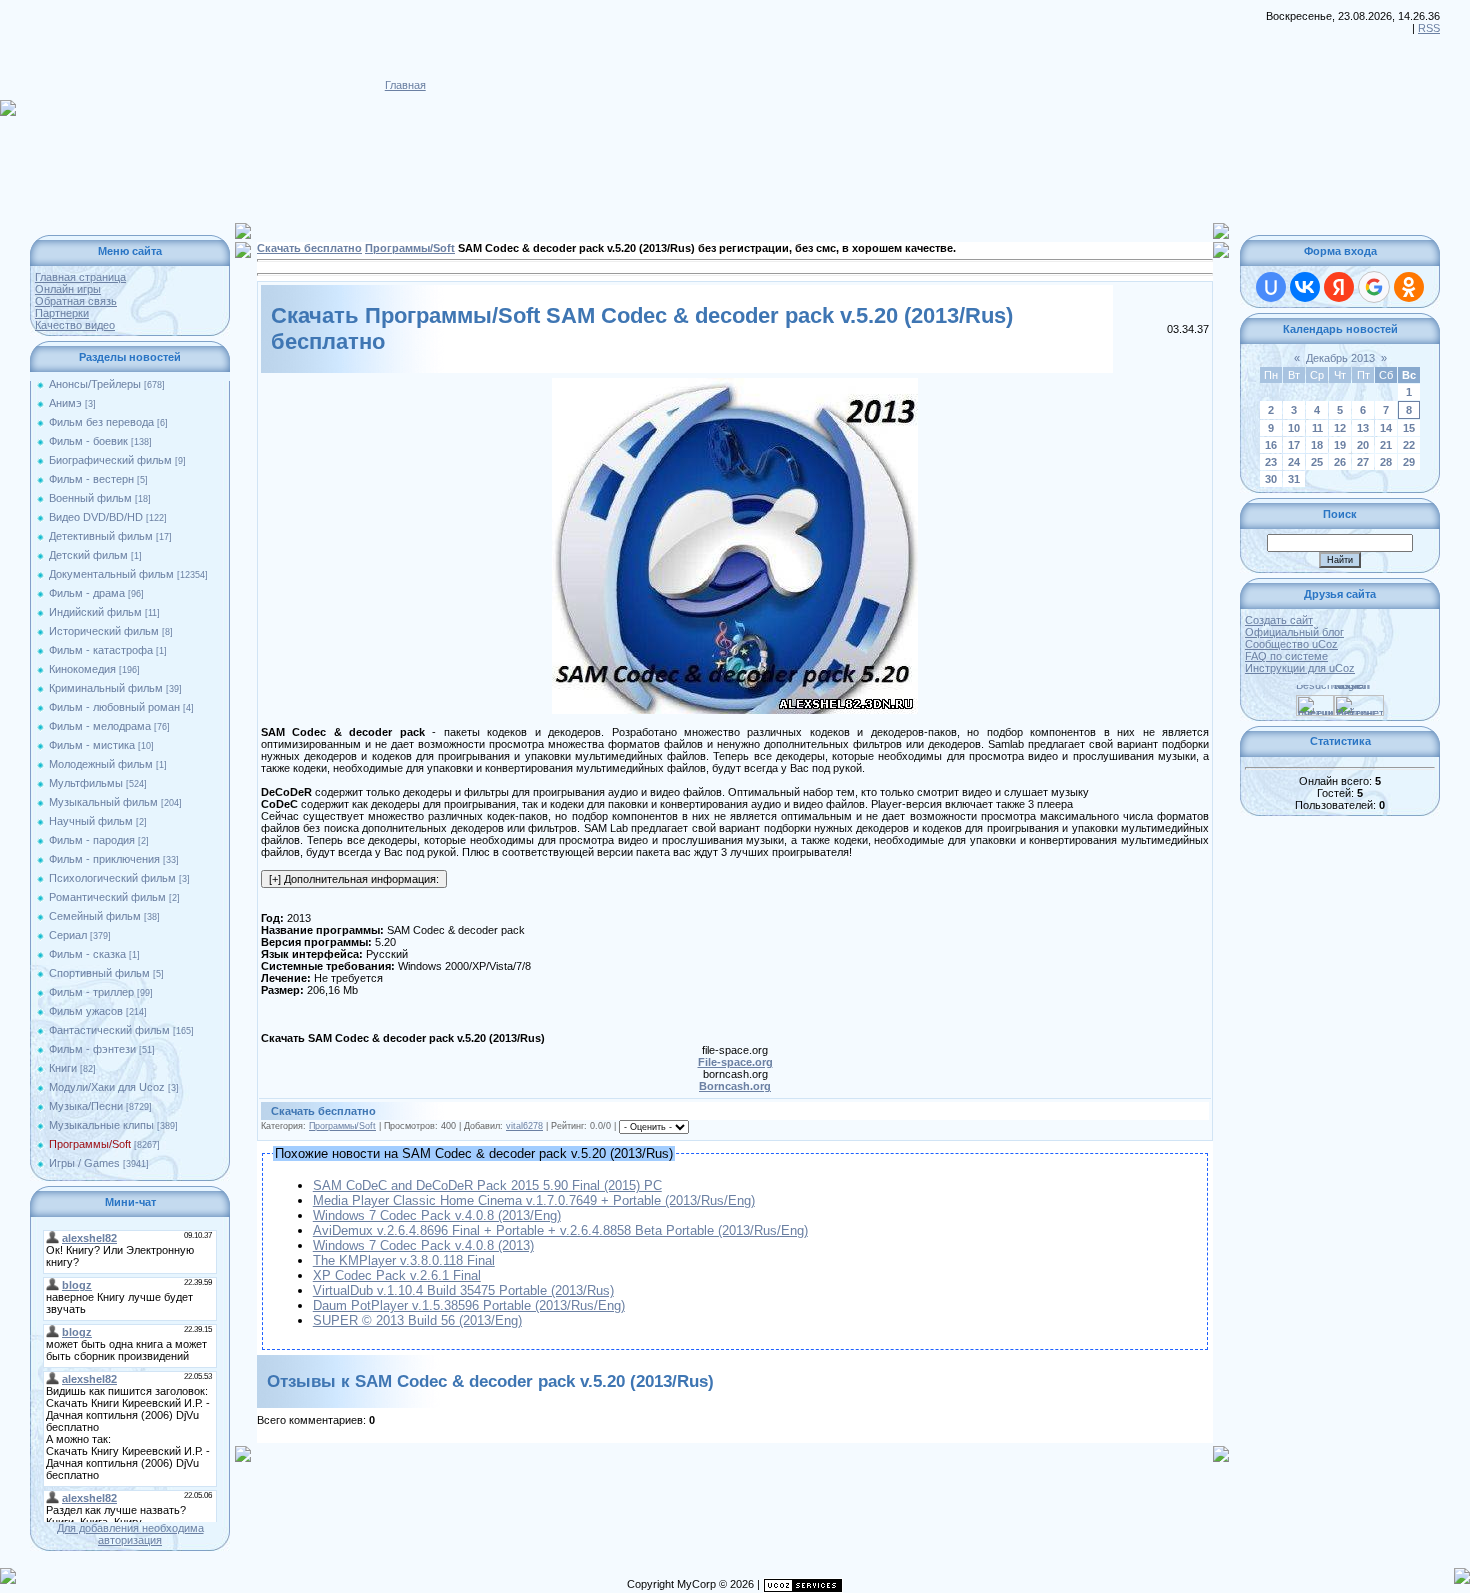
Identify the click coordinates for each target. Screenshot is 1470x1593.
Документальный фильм (111, 574)
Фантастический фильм (109, 1030)
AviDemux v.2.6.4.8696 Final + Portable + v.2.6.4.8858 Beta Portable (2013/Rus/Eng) (560, 1230)
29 (1409, 462)
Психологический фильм (112, 878)
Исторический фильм (104, 631)
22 (1409, 445)
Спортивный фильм (99, 973)
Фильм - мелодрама (100, 726)
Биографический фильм (110, 460)
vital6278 (524, 1126)
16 (1271, 445)
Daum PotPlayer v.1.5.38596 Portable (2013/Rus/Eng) (469, 1305)
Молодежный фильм (101, 764)
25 (1317, 462)
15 (1409, 428)
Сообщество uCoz (1291, 644)
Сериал (68, 935)
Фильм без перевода (101, 422)
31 (1294, 479)
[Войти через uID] (1271, 287)
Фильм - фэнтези (92, 1049)
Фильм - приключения (104, 859)
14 (1386, 428)
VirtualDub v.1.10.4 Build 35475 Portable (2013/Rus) (463, 1290)
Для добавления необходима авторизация (130, 1534)
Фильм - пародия (92, 840)
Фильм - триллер (91, 992)
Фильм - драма (87, 593)
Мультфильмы (86, 783)
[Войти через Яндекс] (1339, 287)
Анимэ (65, 403)
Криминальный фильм (106, 688)
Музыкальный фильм (103, 802)
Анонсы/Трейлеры (95, 384)
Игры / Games (84, 1163)
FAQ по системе (1286, 656)
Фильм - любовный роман (114, 707)
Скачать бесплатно (309, 248)
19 (1340, 445)
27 (1363, 462)
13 (1363, 428)
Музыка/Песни (86, 1106)
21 (1386, 445)
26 (1340, 462)
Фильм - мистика (92, 745)
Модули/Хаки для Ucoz (107, 1087)
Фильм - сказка (87, 954)
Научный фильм (91, 821)
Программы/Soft (90, 1144)
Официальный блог (1294, 632)
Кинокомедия (82, 669)
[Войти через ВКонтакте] (1305, 287)
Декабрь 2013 (1340, 358)
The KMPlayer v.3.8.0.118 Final (404, 1260)
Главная (405, 85)
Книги (63, 1068)
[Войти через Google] (1374, 287)
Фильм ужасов (86, 1011)
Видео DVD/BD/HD (96, 517)
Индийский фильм (95, 612)
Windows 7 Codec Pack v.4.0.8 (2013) (423, 1245)
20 (1363, 445)
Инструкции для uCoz (1300, 668)
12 (1340, 428)
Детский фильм (88, 555)
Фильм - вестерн (91, 479)
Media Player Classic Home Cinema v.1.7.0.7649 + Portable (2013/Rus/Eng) (534, 1200)
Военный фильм (90, 498)
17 (1294, 445)
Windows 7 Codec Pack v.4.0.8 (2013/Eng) (437, 1215)
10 (1294, 428)
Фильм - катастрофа (101, 650)
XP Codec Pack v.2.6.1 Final (397, 1275)
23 (1271, 462)
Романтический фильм (107, 897)
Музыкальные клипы (101, 1125)
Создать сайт (1279, 620)
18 (1317, 445)
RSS (1429, 28)
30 (1271, 479)
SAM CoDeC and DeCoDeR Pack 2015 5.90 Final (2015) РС (487, 1185)
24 (1294, 462)
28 (1386, 462)
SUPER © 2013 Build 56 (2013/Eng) (417, 1320)
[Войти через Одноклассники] (1409, 287)
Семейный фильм (95, 916)
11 (1317, 428)
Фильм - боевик (88, 441)
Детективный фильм (101, 536)
